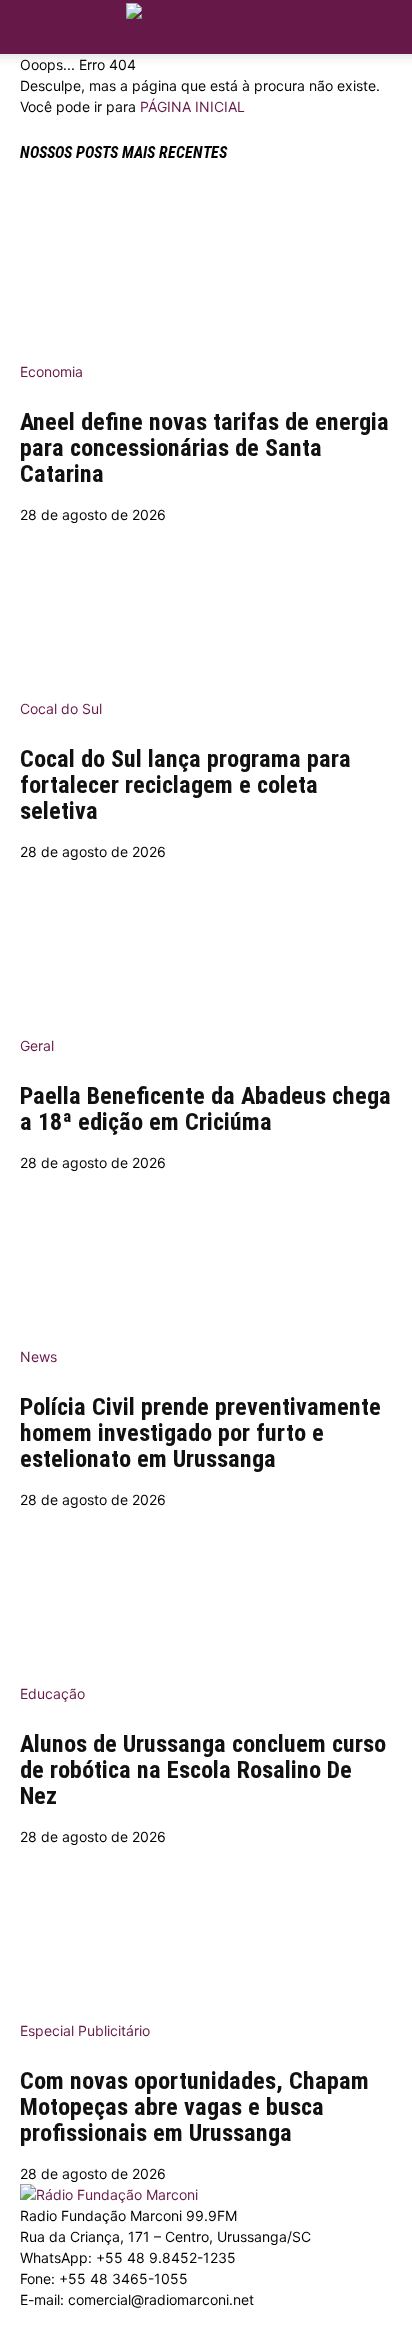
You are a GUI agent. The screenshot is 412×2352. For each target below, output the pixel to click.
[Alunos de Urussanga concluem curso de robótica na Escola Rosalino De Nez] (206, 1590)
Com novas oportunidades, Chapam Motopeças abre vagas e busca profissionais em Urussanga (194, 2107)
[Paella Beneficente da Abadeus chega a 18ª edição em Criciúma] (206, 942)
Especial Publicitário (85, 2030)
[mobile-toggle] (34, 27)
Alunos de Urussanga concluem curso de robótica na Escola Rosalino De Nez (203, 1770)
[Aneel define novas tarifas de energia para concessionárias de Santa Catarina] (206, 268)
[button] (384, 22)
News (38, 1356)
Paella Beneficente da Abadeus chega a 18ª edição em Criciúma (205, 1109)
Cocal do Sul (61, 708)
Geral (37, 1045)
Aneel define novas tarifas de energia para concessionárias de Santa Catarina (204, 448)
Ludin (111, 2341)
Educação (52, 1693)
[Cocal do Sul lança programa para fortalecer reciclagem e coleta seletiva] (206, 605)
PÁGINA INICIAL (192, 106)
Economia (51, 371)
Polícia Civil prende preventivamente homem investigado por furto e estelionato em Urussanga (200, 1433)
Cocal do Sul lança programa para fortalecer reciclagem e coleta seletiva (185, 785)
